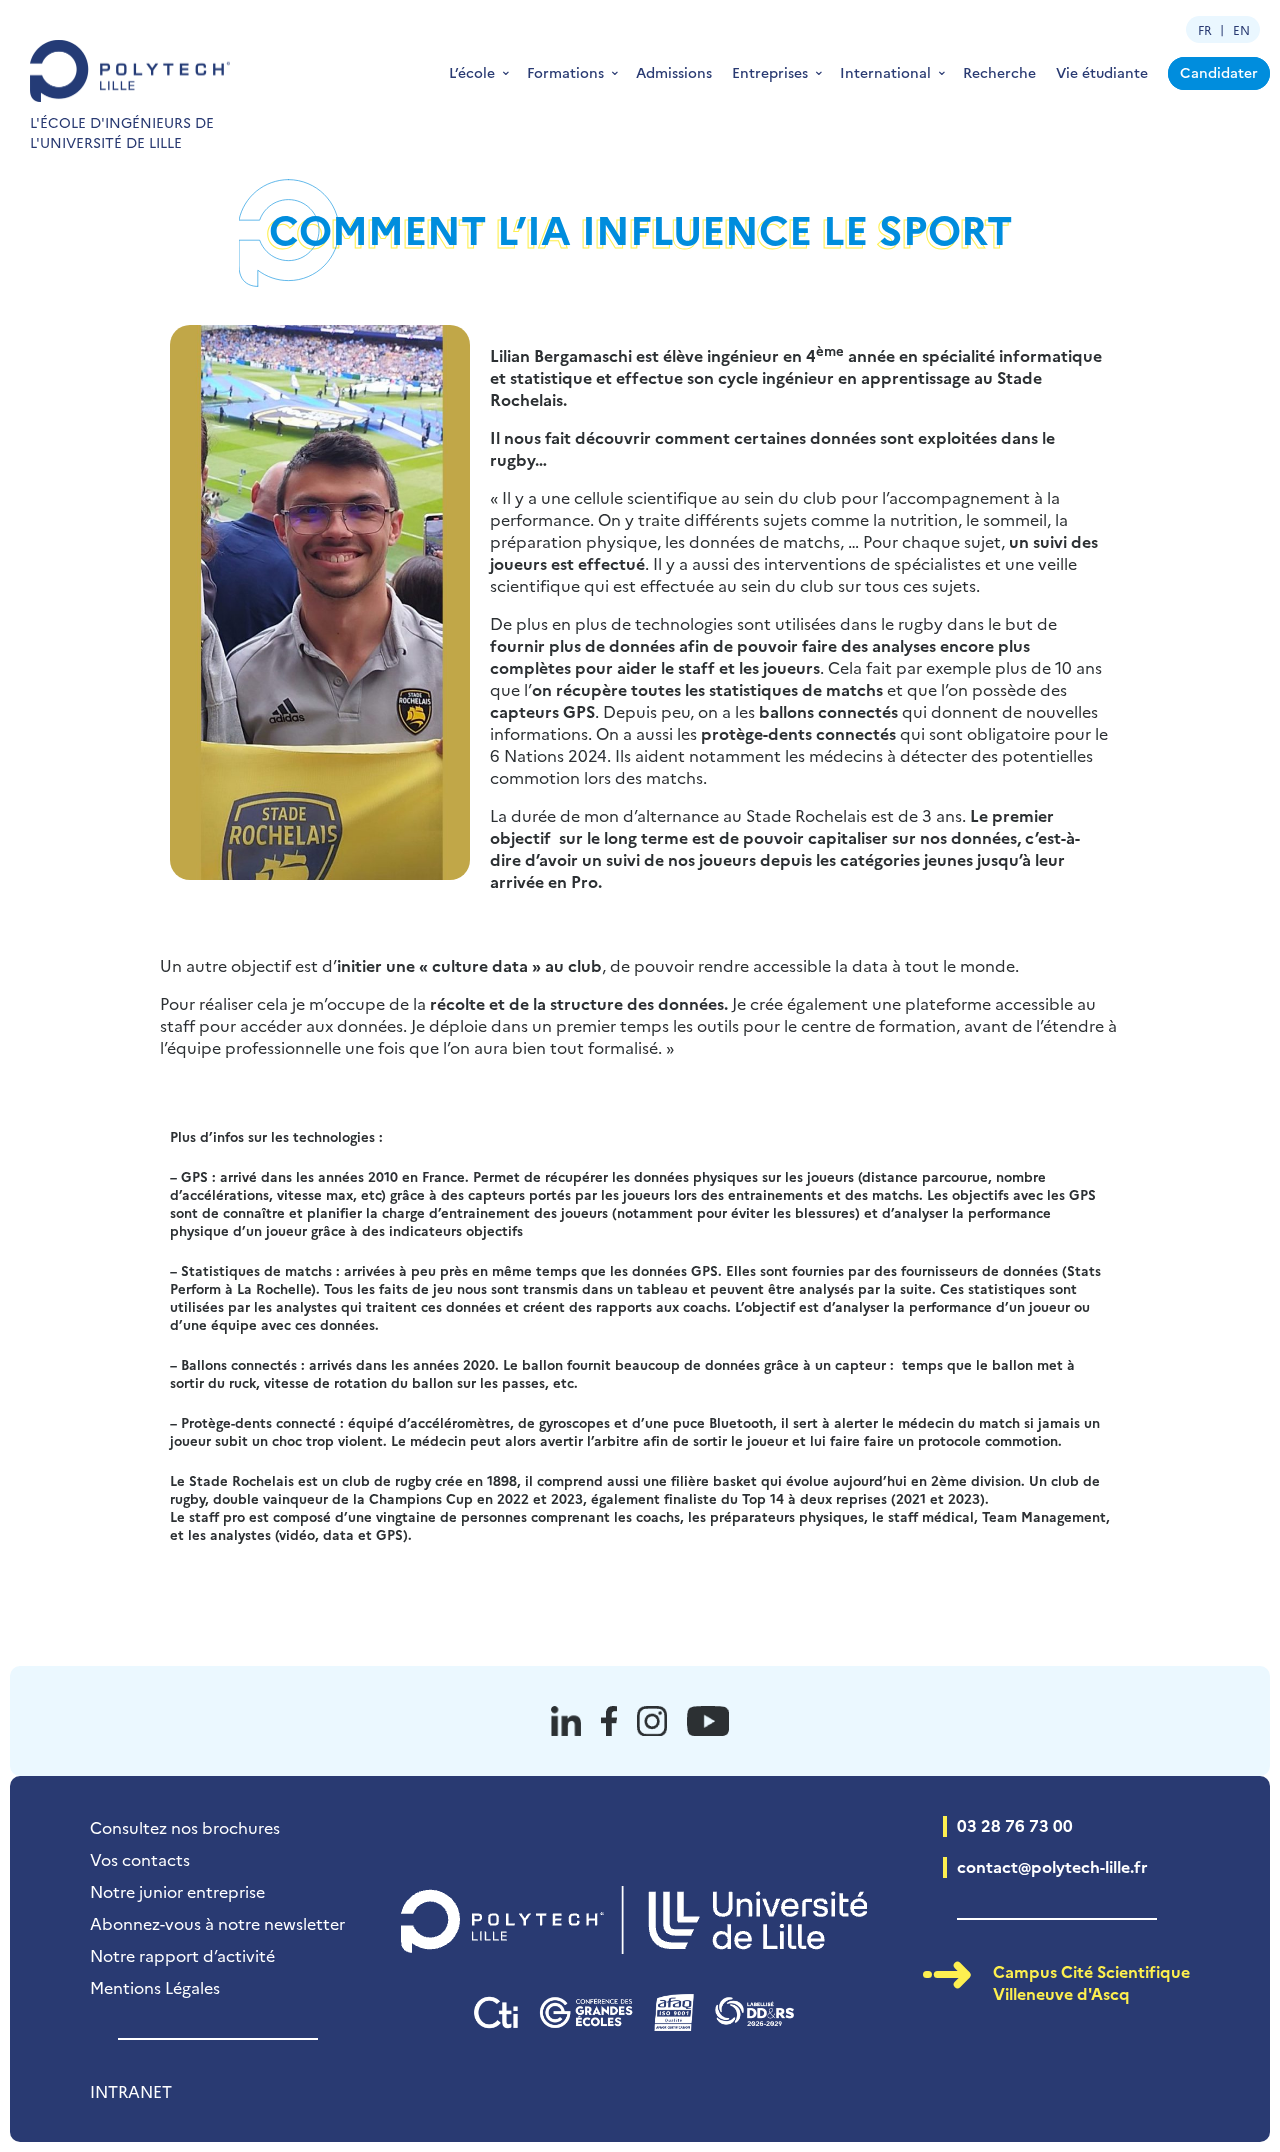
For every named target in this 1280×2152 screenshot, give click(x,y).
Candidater (1219, 72)
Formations (565, 72)
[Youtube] (708, 1721)
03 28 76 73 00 (1015, 1825)
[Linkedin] (566, 1721)
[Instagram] (652, 1721)
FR (1205, 29)
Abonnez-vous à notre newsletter (217, 1923)
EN (1241, 29)
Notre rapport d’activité (182, 1955)
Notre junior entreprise (177, 1891)
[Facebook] (609, 1721)
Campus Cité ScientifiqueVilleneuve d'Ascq (1091, 1982)
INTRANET (131, 2091)
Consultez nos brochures (185, 1827)
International (885, 72)
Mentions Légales (155, 1987)
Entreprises (770, 72)
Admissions (674, 72)
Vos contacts (140, 1859)
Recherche (999, 72)
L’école (472, 72)
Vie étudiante (1102, 72)
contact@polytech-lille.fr (1052, 1866)
